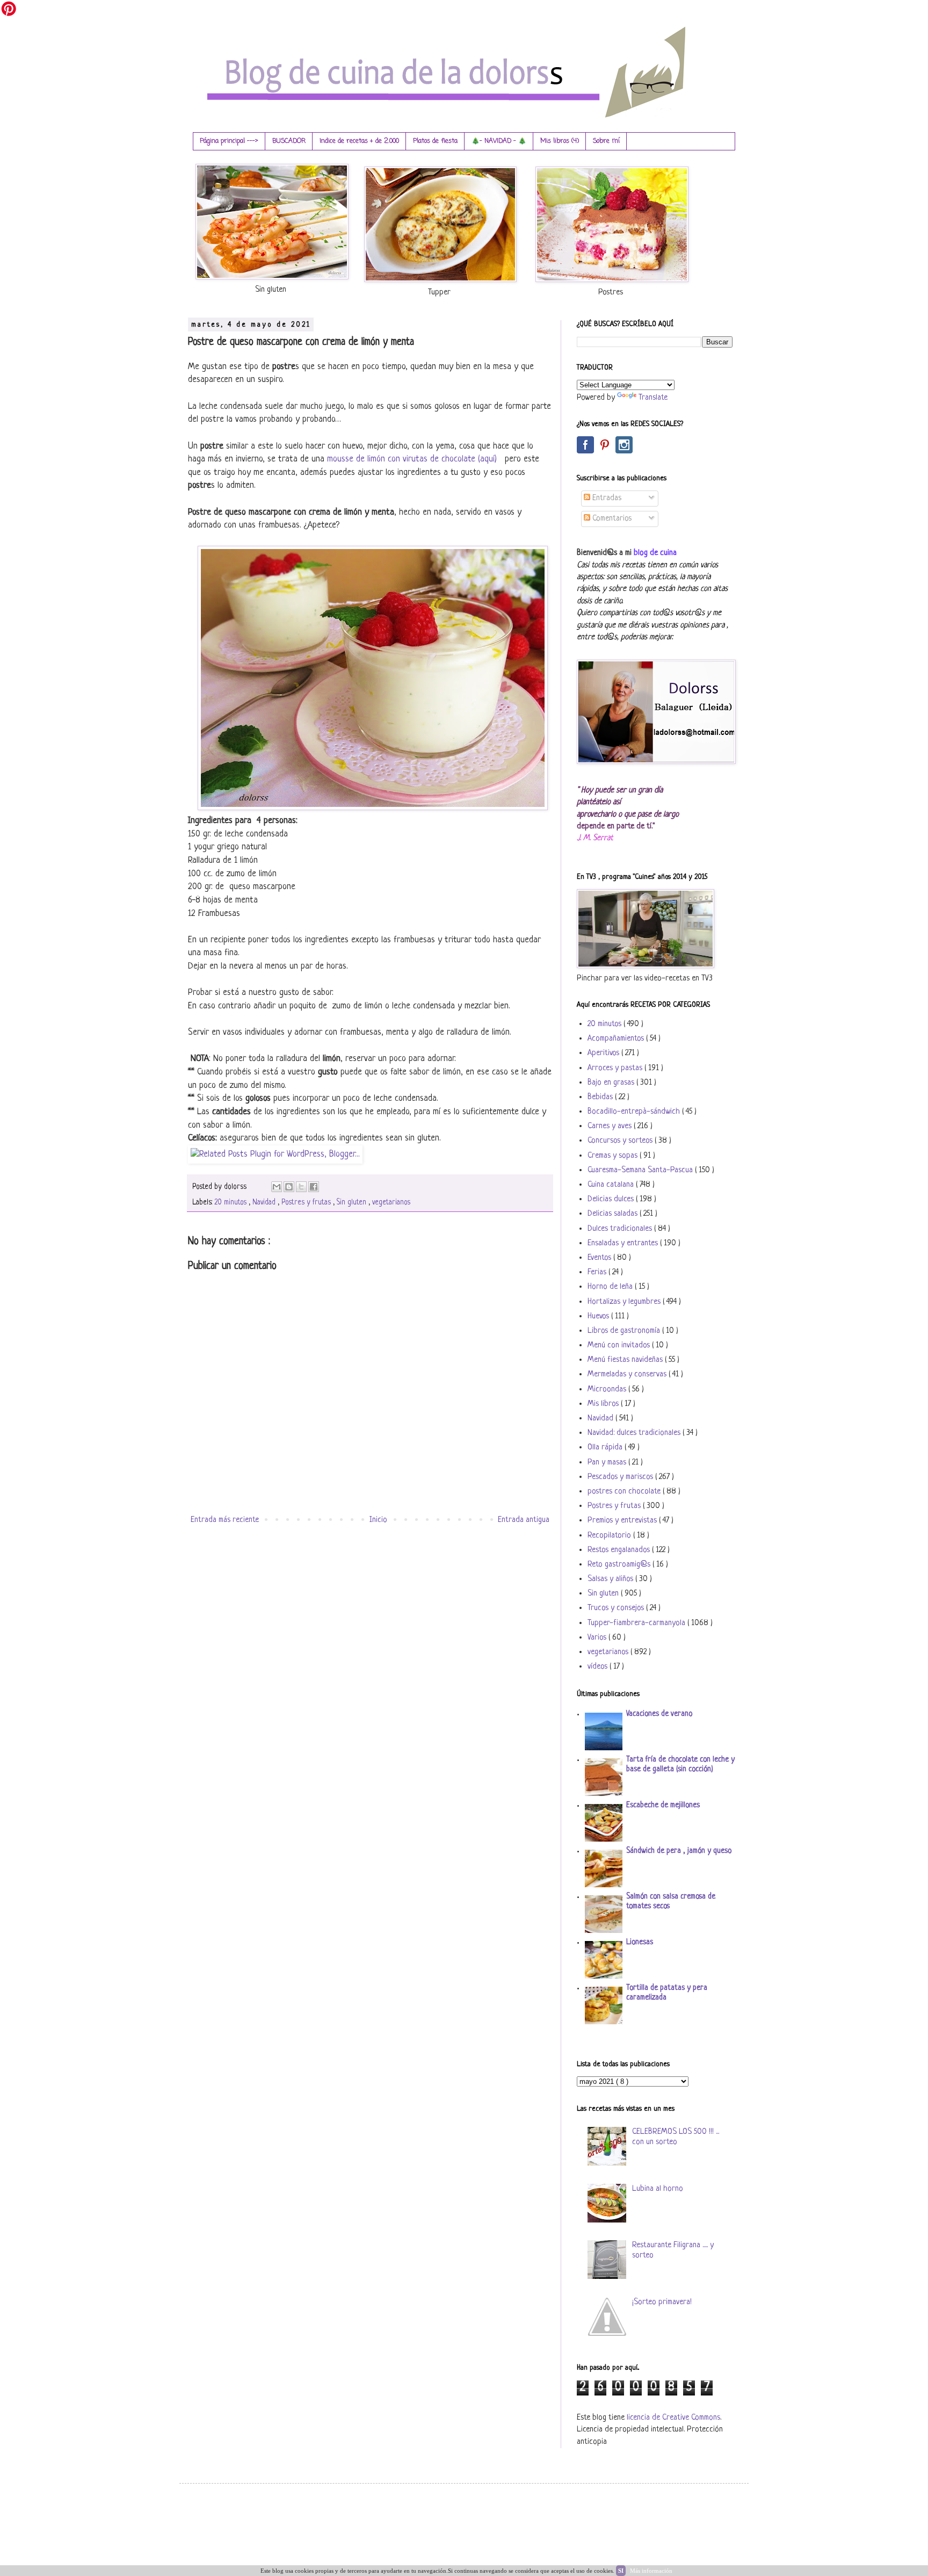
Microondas (608, 1390)
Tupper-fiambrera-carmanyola (637, 1623)
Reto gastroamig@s (620, 1565)
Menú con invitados (620, 1345)
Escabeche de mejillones (663, 1805)
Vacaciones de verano (659, 1714)
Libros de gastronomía (625, 1331)
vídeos (599, 1667)
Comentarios (611, 519)
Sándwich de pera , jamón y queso (679, 1851)
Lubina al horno (658, 2189)
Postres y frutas (307, 1203)
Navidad (265, 1203)
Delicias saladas (614, 1214)
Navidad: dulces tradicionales (635, 1433)
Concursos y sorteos (621, 1141)
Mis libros (604, 1404)
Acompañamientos (617, 1039)
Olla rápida (606, 1448)
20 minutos (231, 1203)
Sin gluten (353, 1203)
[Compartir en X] (301, 1187)
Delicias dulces (612, 1199)
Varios (598, 1638)
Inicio (378, 1520)
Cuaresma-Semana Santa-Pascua (641, 1170)
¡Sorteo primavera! (662, 2302)
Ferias (598, 1272)
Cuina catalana (612, 1185)
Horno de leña (611, 1287)
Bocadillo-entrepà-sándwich (635, 1112)
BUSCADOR (289, 141)
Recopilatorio (610, 1536)
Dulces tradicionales (621, 1229)
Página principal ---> (229, 141)
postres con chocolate (625, 1492)
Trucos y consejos (617, 1608)
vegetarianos (391, 1203)
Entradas (606, 498)
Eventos (600, 1258)
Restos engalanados (620, 1550)
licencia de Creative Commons (673, 2418)
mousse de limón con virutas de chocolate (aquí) (413, 459)
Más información (651, 2571)
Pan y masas (608, 1463)
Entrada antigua (524, 1520)
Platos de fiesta (435, 141)
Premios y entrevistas (623, 1521)
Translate (653, 398)
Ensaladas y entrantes (624, 1243)
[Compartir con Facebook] (314, 1187)
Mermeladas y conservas (628, 1374)
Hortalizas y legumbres (625, 1302)
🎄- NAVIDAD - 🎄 (499, 141)
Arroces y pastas (616, 1068)
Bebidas (601, 1097)
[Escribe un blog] (289, 1187)
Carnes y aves (611, 1126)
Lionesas (640, 1942)
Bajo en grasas (612, 1083)
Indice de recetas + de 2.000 (359, 141)
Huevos (599, 1316)
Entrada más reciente (225, 1520)
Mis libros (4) (560, 141)
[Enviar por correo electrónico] (277, 1187)
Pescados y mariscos (621, 1477)
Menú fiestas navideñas (626, 1360)
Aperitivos (604, 1053)
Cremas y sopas (614, 1156)
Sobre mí (606, 141)
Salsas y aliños (611, 1579)
